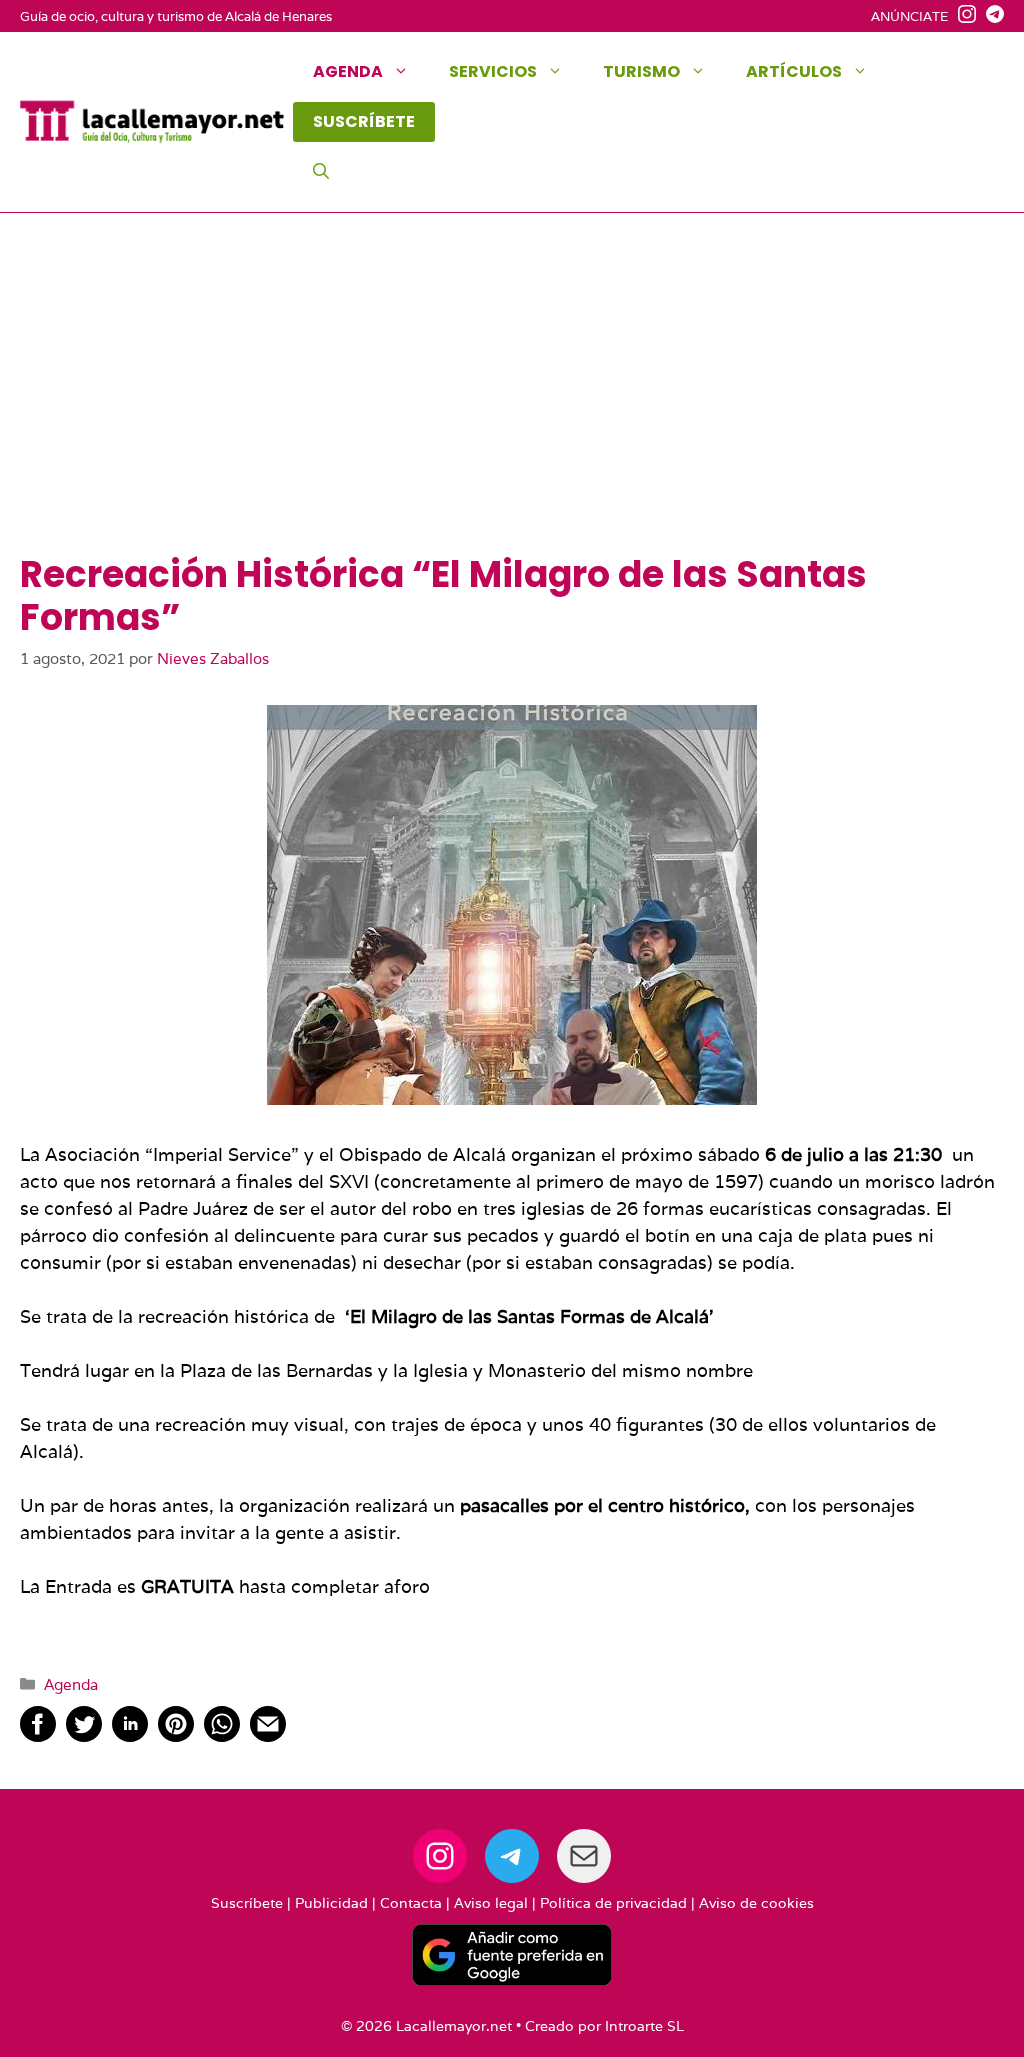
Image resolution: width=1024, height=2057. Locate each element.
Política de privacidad (613, 1903)
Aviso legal (491, 1903)
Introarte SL (644, 2026)
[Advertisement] (512, 403)
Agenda (348, 71)
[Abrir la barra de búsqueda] (321, 172)
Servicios (493, 71)
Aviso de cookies (756, 1903)
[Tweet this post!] (84, 1735)
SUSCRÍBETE (364, 121)
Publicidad (331, 1903)
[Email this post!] (268, 1735)
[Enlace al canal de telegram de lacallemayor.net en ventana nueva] (990, 17)
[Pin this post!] (176, 1735)
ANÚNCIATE (909, 16)
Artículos (794, 71)
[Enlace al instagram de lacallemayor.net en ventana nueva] (962, 17)
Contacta (411, 1903)
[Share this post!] (38, 1735)
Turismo (641, 71)
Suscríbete (247, 1903)
